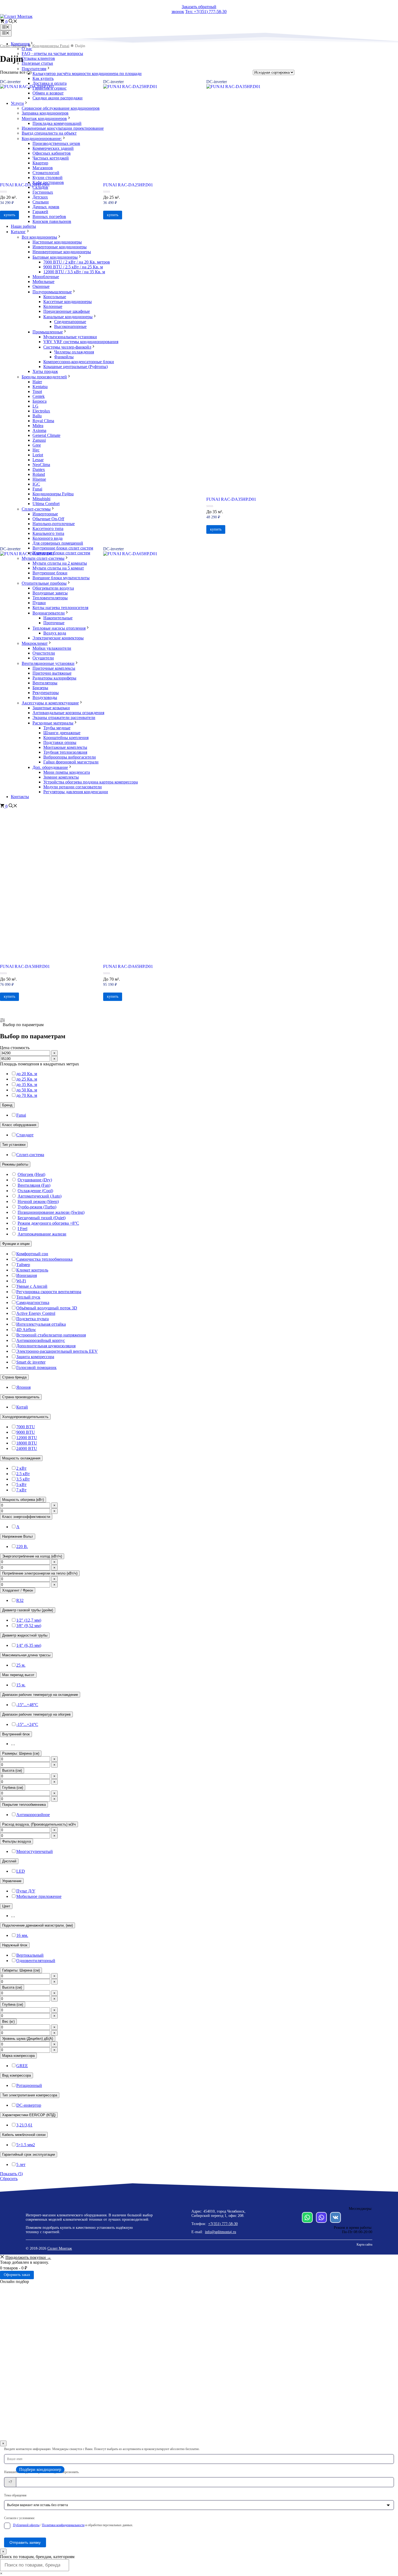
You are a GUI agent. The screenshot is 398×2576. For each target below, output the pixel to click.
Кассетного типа (48, 528)
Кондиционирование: (42, 139)
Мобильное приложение (39, 1896)
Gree (37, 445)
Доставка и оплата (50, 83)
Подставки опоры (60, 742)
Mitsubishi (41, 499)
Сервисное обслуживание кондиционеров (61, 108)
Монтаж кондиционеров (44, 118)
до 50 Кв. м (27, 1090)
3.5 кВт (23, 1479)
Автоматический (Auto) (40, 1196)
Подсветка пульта (32, 1319)
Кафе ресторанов (48, 182)
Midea (38, 426)
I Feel (22, 1229)
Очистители (44, 653)
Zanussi (39, 440)
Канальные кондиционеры (68, 317)
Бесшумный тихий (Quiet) (42, 1218)
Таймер (23, 1265)
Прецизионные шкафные (67, 311)
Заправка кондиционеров (45, 113)
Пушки (39, 603)
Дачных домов (46, 207)
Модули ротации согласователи (73, 787)
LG (35, 406)
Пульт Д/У (26, 1891)
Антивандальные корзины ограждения (68, 713)
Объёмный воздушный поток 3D (47, 1308)
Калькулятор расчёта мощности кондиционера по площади (87, 74)
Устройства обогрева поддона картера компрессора (91, 782)
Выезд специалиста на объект (49, 133)
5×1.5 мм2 (26, 2145)
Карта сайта (364, 2245)
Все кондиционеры (39, 237)
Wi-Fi (21, 1281)
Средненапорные (70, 322)
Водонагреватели (49, 613)
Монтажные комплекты (65, 747)
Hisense (39, 479)
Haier (37, 382)
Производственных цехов (56, 143)
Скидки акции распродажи (58, 98)
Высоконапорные (70, 326)
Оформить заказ (17, 2275)
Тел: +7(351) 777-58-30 (206, 12)
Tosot (37, 391)
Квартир (40, 163)
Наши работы (23, 226)
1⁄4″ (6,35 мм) (29, 1645)
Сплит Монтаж (60, 2248)
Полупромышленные (52, 292)
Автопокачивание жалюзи (42, 1234)
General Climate (46, 435)
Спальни (41, 202)
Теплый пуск (28, 1297)
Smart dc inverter (31, 1362)
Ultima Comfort (46, 504)
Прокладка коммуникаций (57, 123)
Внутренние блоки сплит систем (63, 548)
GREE (22, 2066)
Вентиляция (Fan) (34, 1185)
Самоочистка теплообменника (44, 1259)
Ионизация (27, 1275)
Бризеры (40, 688)
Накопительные (58, 618)
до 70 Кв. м (27, 1095)
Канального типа (48, 533)
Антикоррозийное (33, 1815)
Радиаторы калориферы (54, 678)
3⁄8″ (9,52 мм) (29, 1626)
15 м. (21, 1685)
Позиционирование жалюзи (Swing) (51, 1212)
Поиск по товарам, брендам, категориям (37, 2557)
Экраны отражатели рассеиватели (64, 718)
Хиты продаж (45, 371)
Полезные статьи (37, 63)
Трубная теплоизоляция (65, 752)
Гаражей (40, 212)
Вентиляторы (45, 683)
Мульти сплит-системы (43, 558)
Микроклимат (35, 643)
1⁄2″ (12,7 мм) (29, 1620)
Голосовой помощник (36, 1367)
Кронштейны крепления (66, 738)
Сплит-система (30, 1155)
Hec (36, 450)
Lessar (38, 460)
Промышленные (48, 332)
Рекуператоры (46, 693)
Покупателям (34, 69)
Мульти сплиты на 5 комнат (58, 568)
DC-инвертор (29, 2105)
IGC (36, 484)
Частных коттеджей (51, 158)
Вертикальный (30, 1955)
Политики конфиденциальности (63, 2525)
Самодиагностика (33, 1302)
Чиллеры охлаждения (74, 352)
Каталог (18, 232)
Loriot (38, 455)
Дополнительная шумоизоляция (46, 1346)
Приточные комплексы (54, 668)
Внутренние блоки (50, 573)
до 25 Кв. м (27, 1079)
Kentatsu (40, 387)
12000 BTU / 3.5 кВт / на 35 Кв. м (74, 272)
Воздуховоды (45, 697)
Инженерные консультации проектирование (63, 128)
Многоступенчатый (35, 1851)
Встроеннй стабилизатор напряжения (51, 1335)
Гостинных (43, 192)
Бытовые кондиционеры (55, 257)
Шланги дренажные (62, 733)
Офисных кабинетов (52, 153)
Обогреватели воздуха (53, 588)
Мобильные (43, 282)
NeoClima (41, 465)
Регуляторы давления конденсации (76, 792)
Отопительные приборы (44, 583)
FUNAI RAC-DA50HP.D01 (25, 966)
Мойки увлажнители (52, 648)
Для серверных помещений (58, 543)
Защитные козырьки (51, 708)
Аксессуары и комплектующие (50, 703)
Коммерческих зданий (53, 148)
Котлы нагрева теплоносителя (60, 608)
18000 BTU (27, 1443)
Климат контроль (32, 1270)
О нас (27, 49)
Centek (39, 396)
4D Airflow (26, 1330)
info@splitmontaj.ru (221, 2232)
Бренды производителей (44, 377)
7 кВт (21, 1490)
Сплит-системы (36, 509)
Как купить (43, 78)
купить (9, 996)
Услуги (17, 103)
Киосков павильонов (52, 221)
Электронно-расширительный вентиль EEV (57, 1351)
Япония (23, 1387)
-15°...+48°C (27, 1705)
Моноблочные (46, 277)
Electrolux (41, 411)
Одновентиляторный (36, 1961)
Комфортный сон (32, 1254)
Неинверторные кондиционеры (62, 252)
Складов (40, 187)
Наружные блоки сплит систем (61, 553)
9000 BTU (26, 1432)
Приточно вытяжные (52, 673)
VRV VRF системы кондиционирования (81, 342)
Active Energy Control (36, 1313)
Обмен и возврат (48, 93)
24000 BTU (27, 1448)
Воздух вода (55, 633)
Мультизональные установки (70, 337)
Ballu (37, 416)
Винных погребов (49, 217)
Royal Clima (43, 421)
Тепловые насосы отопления (59, 628)
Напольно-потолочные (54, 524)
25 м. (21, 1665)
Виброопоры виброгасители (70, 757)
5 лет (21, 2164)
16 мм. (22, 1935)
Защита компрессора (35, 1357)
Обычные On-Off (48, 519)
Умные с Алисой (32, 1286)
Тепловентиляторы (50, 598)
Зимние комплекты (61, 777)
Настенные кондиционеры (57, 242)
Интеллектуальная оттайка (41, 1324)
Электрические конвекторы (58, 638)
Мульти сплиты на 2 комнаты (60, 563)
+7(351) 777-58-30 (223, 2224)
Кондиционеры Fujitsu (53, 494)
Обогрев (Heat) (31, 1174)
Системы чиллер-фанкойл (67, 347)
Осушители (43, 658)
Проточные (54, 623)
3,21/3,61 (24, 2125)
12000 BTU (27, 1438)
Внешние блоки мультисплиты (61, 578)
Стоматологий (46, 173)
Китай (22, 1407)
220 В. (22, 1546)
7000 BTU (26, 1427)
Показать (11, 2174)
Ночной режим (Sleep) (38, 1201)
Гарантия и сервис (50, 88)
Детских (40, 197)
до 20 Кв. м (27, 1074)
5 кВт (21, 1484)
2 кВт (21, 1468)
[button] (13, 22)
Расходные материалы (53, 723)
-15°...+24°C (27, 1724)
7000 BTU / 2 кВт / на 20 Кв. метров (77, 262)
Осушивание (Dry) (35, 1180)
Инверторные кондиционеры (60, 247)
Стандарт (25, 1135)
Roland (39, 474)
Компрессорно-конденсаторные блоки (79, 362)
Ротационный (29, 2085)
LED (21, 1871)
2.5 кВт (23, 1474)
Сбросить (9, 2179)
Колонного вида (48, 538)
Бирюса (40, 401)
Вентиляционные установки (48, 663)
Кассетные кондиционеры (68, 302)
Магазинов (43, 168)
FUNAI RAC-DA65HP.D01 (128, 966)
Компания (20, 44)
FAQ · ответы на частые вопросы (52, 53)
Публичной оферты (26, 2525)
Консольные (55, 297)
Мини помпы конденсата (67, 772)
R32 (20, 1600)
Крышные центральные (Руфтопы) (76, 367)
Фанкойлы (64, 357)
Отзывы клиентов (38, 58)
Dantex (39, 469)
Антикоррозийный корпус (41, 1340)
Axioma (39, 430)
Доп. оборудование (50, 767)
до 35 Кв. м (27, 1084)
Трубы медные (57, 728)
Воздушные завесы (50, 593)
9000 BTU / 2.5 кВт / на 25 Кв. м (73, 267)
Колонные (53, 306)
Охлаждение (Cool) (35, 1191)
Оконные (41, 286)
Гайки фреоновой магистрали (71, 762)
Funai (37, 489)
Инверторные (45, 514)
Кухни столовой (48, 178)
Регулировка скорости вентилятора (49, 1292)
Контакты (20, 797)
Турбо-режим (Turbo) (37, 1207)
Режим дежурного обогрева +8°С (48, 1223)
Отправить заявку (25, 2542)
